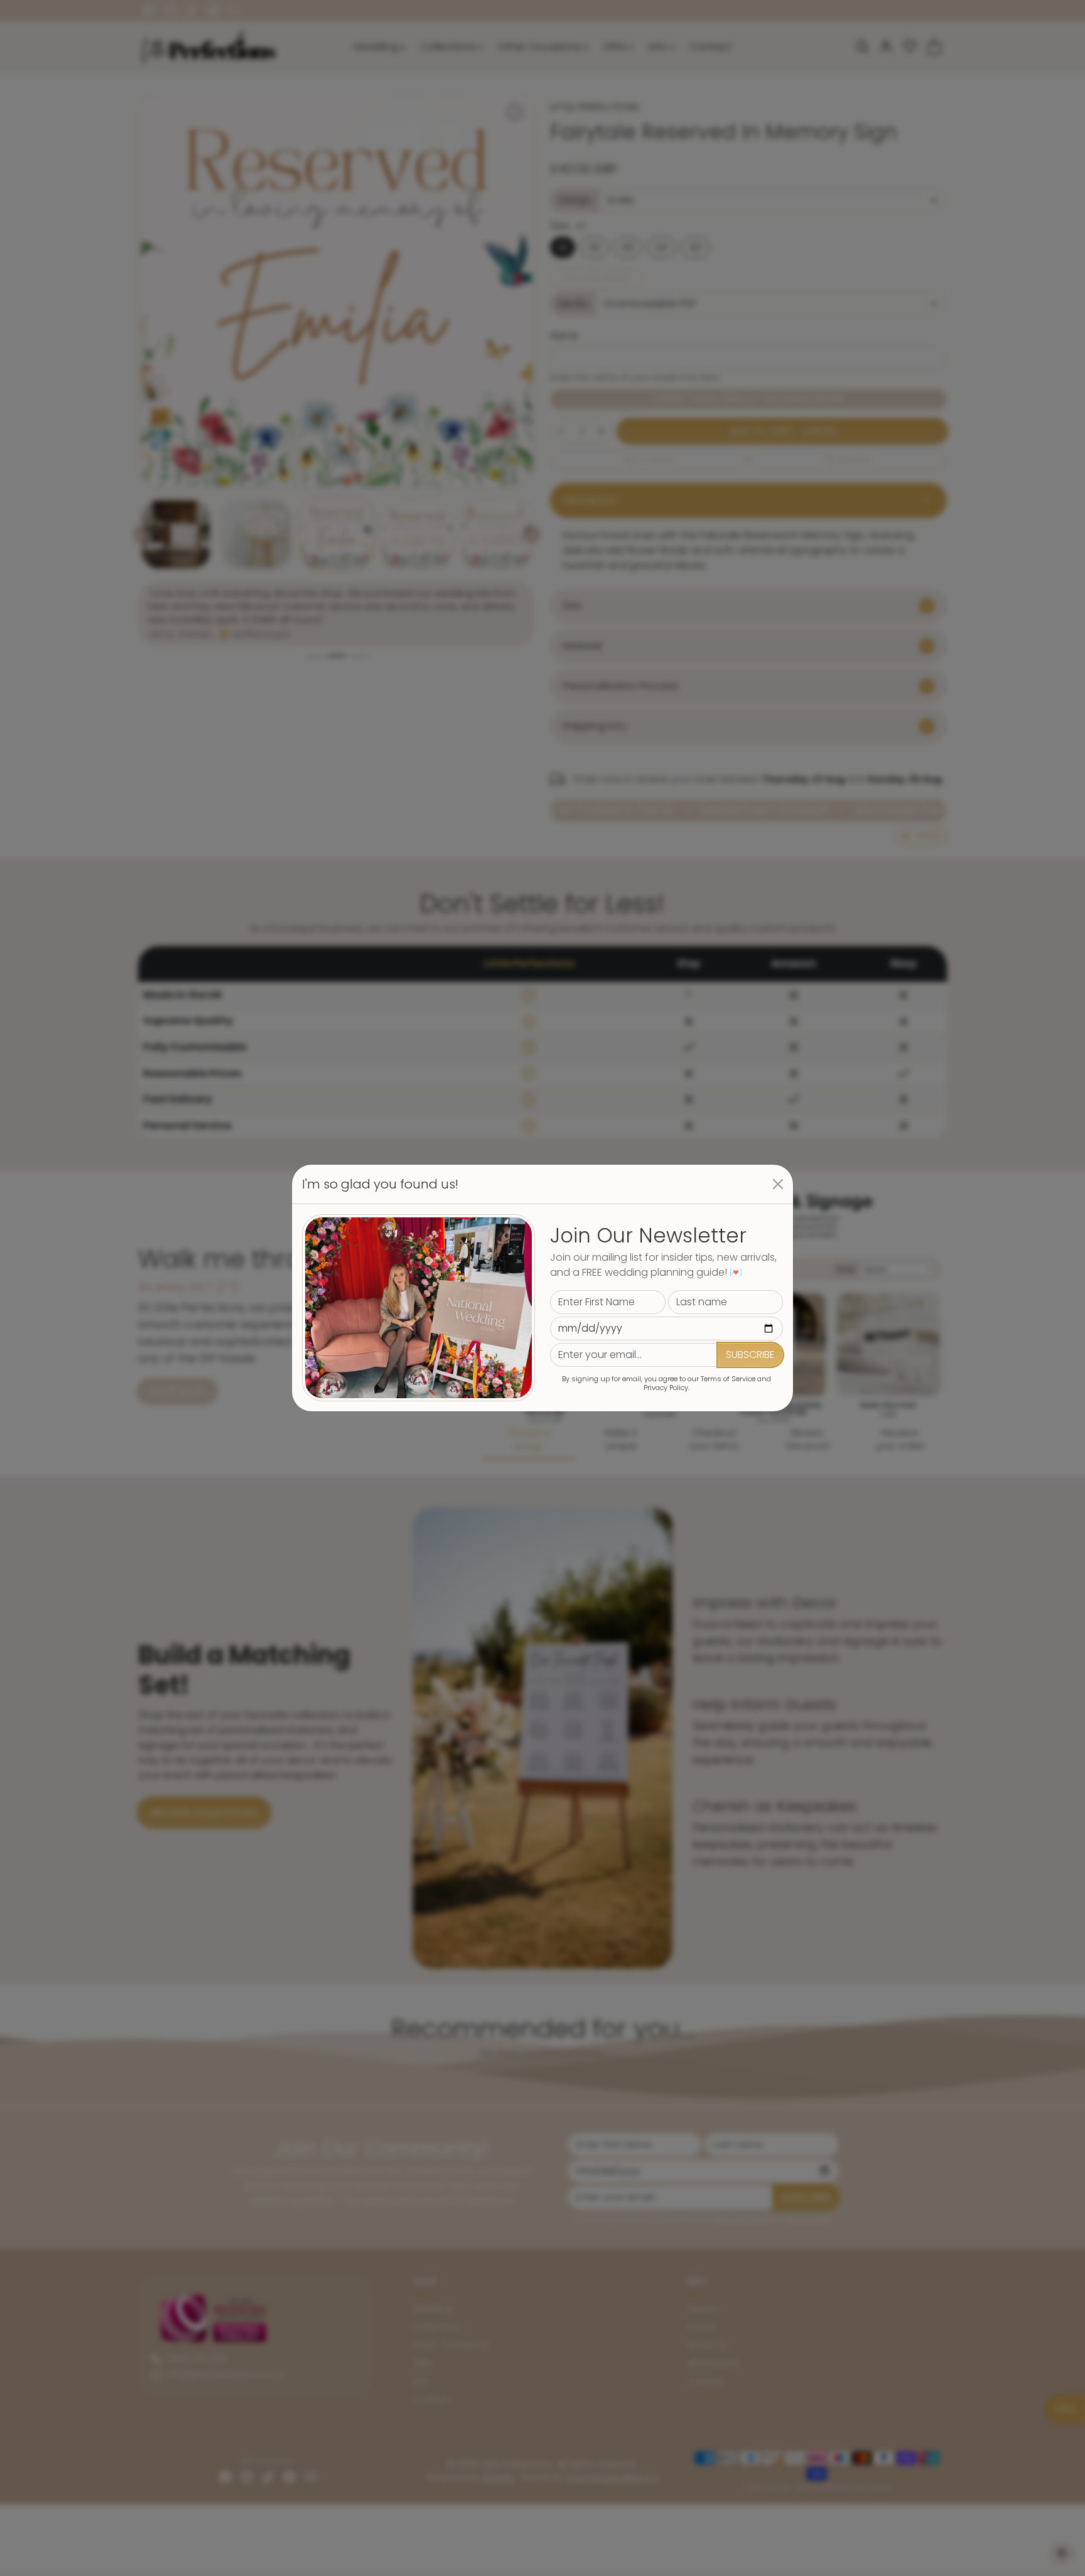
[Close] (778, 1184)
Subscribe (750, 1355)
